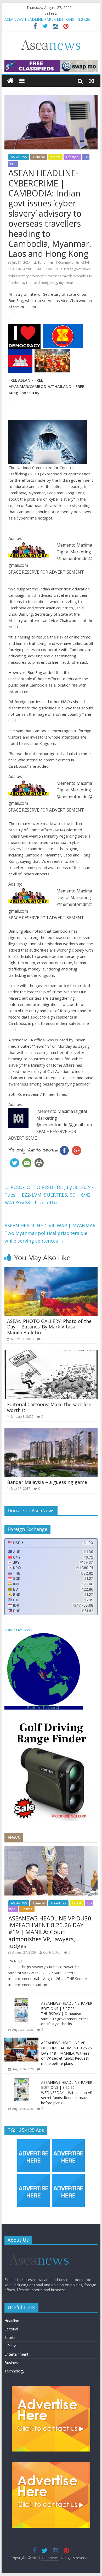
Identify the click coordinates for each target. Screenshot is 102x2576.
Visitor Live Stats (18, 1630)
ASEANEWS (19, 157)
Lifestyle (72, 157)
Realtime (34, 1708)
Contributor (52, 1952)
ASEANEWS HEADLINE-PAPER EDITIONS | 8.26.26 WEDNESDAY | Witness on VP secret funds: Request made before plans (67, 2093)
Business (12, 2363)
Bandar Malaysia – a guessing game (47, 1482)
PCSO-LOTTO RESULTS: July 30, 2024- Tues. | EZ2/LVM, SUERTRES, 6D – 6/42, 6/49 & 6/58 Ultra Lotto (49, 1195)
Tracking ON (52, 1708)
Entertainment (16, 2354)
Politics (27, 1909)
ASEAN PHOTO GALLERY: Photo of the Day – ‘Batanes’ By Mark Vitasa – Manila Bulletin (49, 1327)
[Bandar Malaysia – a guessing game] (51, 1431)
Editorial (11, 2329)
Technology (14, 2371)
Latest (55, 157)
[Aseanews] (10, 81)
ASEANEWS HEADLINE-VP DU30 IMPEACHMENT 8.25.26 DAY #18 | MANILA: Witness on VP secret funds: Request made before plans (66, 2053)
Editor (42, 263)
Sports (10, 2337)
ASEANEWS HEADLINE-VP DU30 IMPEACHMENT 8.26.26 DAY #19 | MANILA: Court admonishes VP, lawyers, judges (50, 1932)
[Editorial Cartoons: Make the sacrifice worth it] (51, 1353)
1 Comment (64, 263)
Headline (12, 2321)
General (39, 157)
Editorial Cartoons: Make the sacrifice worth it (49, 1407)
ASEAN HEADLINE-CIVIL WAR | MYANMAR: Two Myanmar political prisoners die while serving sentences (50, 1233)
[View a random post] (92, 81)
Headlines (58, 1903)
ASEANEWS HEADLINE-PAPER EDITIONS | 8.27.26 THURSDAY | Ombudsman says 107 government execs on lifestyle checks (67, 2014)
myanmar (66, 283)
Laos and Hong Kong (42, 283)
